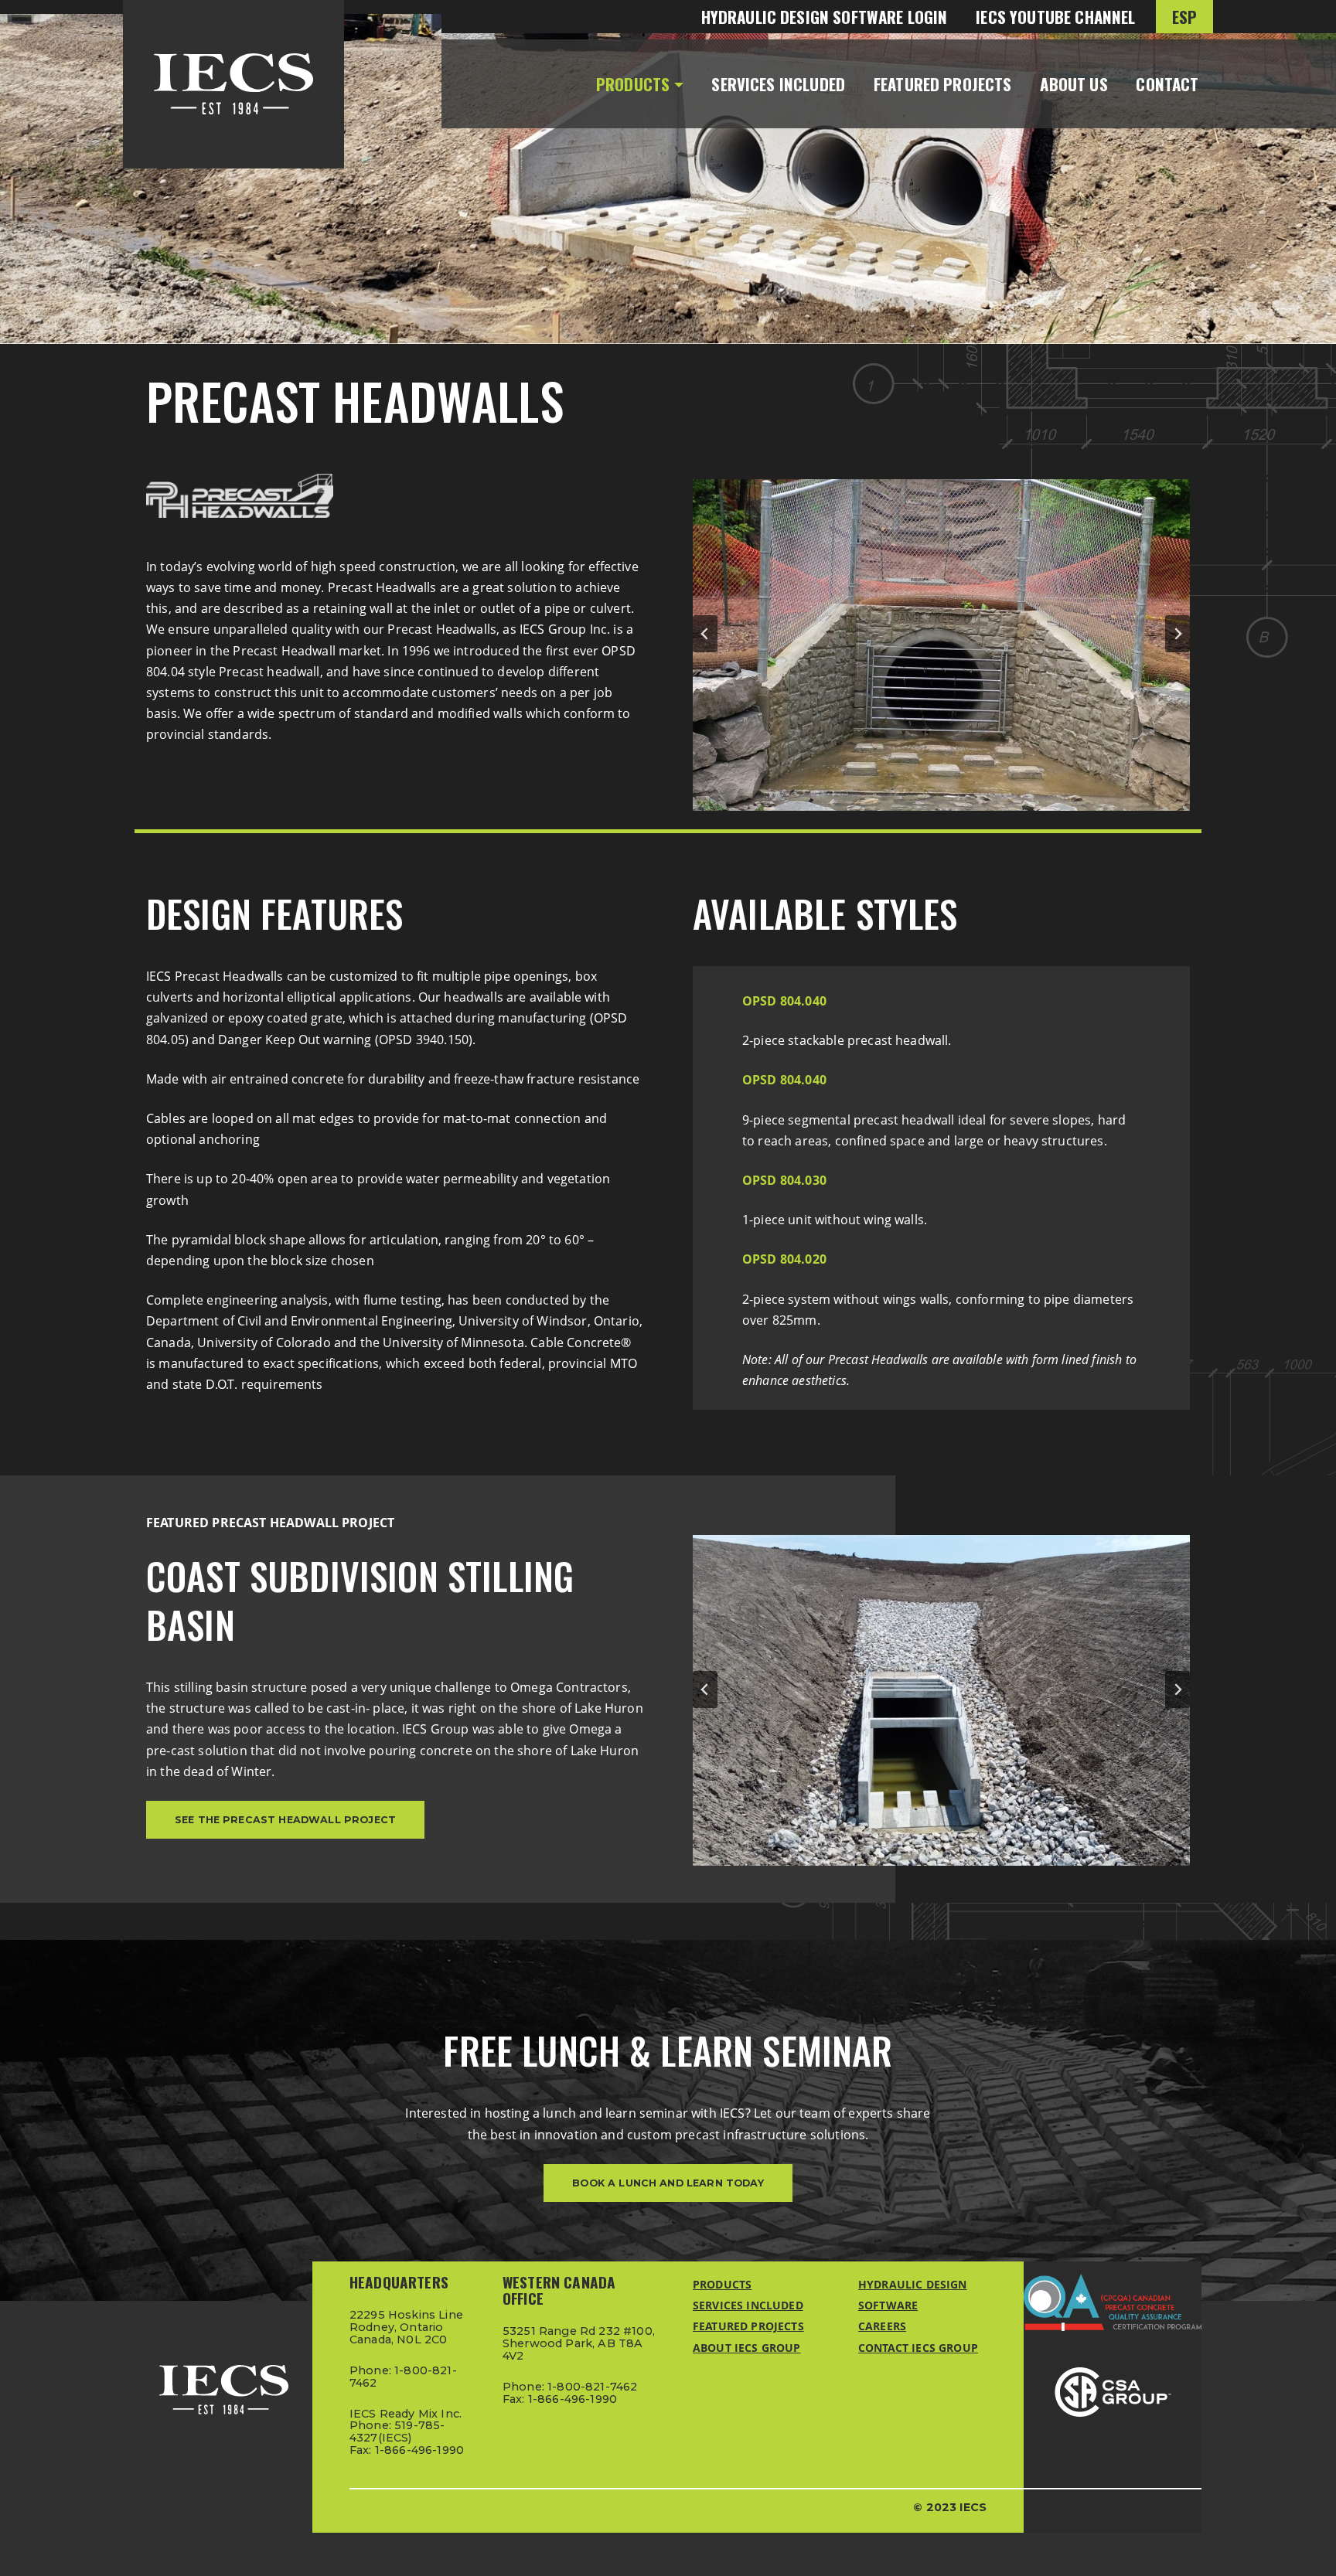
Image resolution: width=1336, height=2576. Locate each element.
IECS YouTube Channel (1055, 17)
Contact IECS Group (918, 2348)
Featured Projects (943, 84)
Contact (1167, 84)
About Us (1074, 84)
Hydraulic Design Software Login (825, 17)
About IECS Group (747, 2348)
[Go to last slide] (705, 634)
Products (633, 84)
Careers (882, 2326)
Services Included (778, 84)
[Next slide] (1178, 634)
